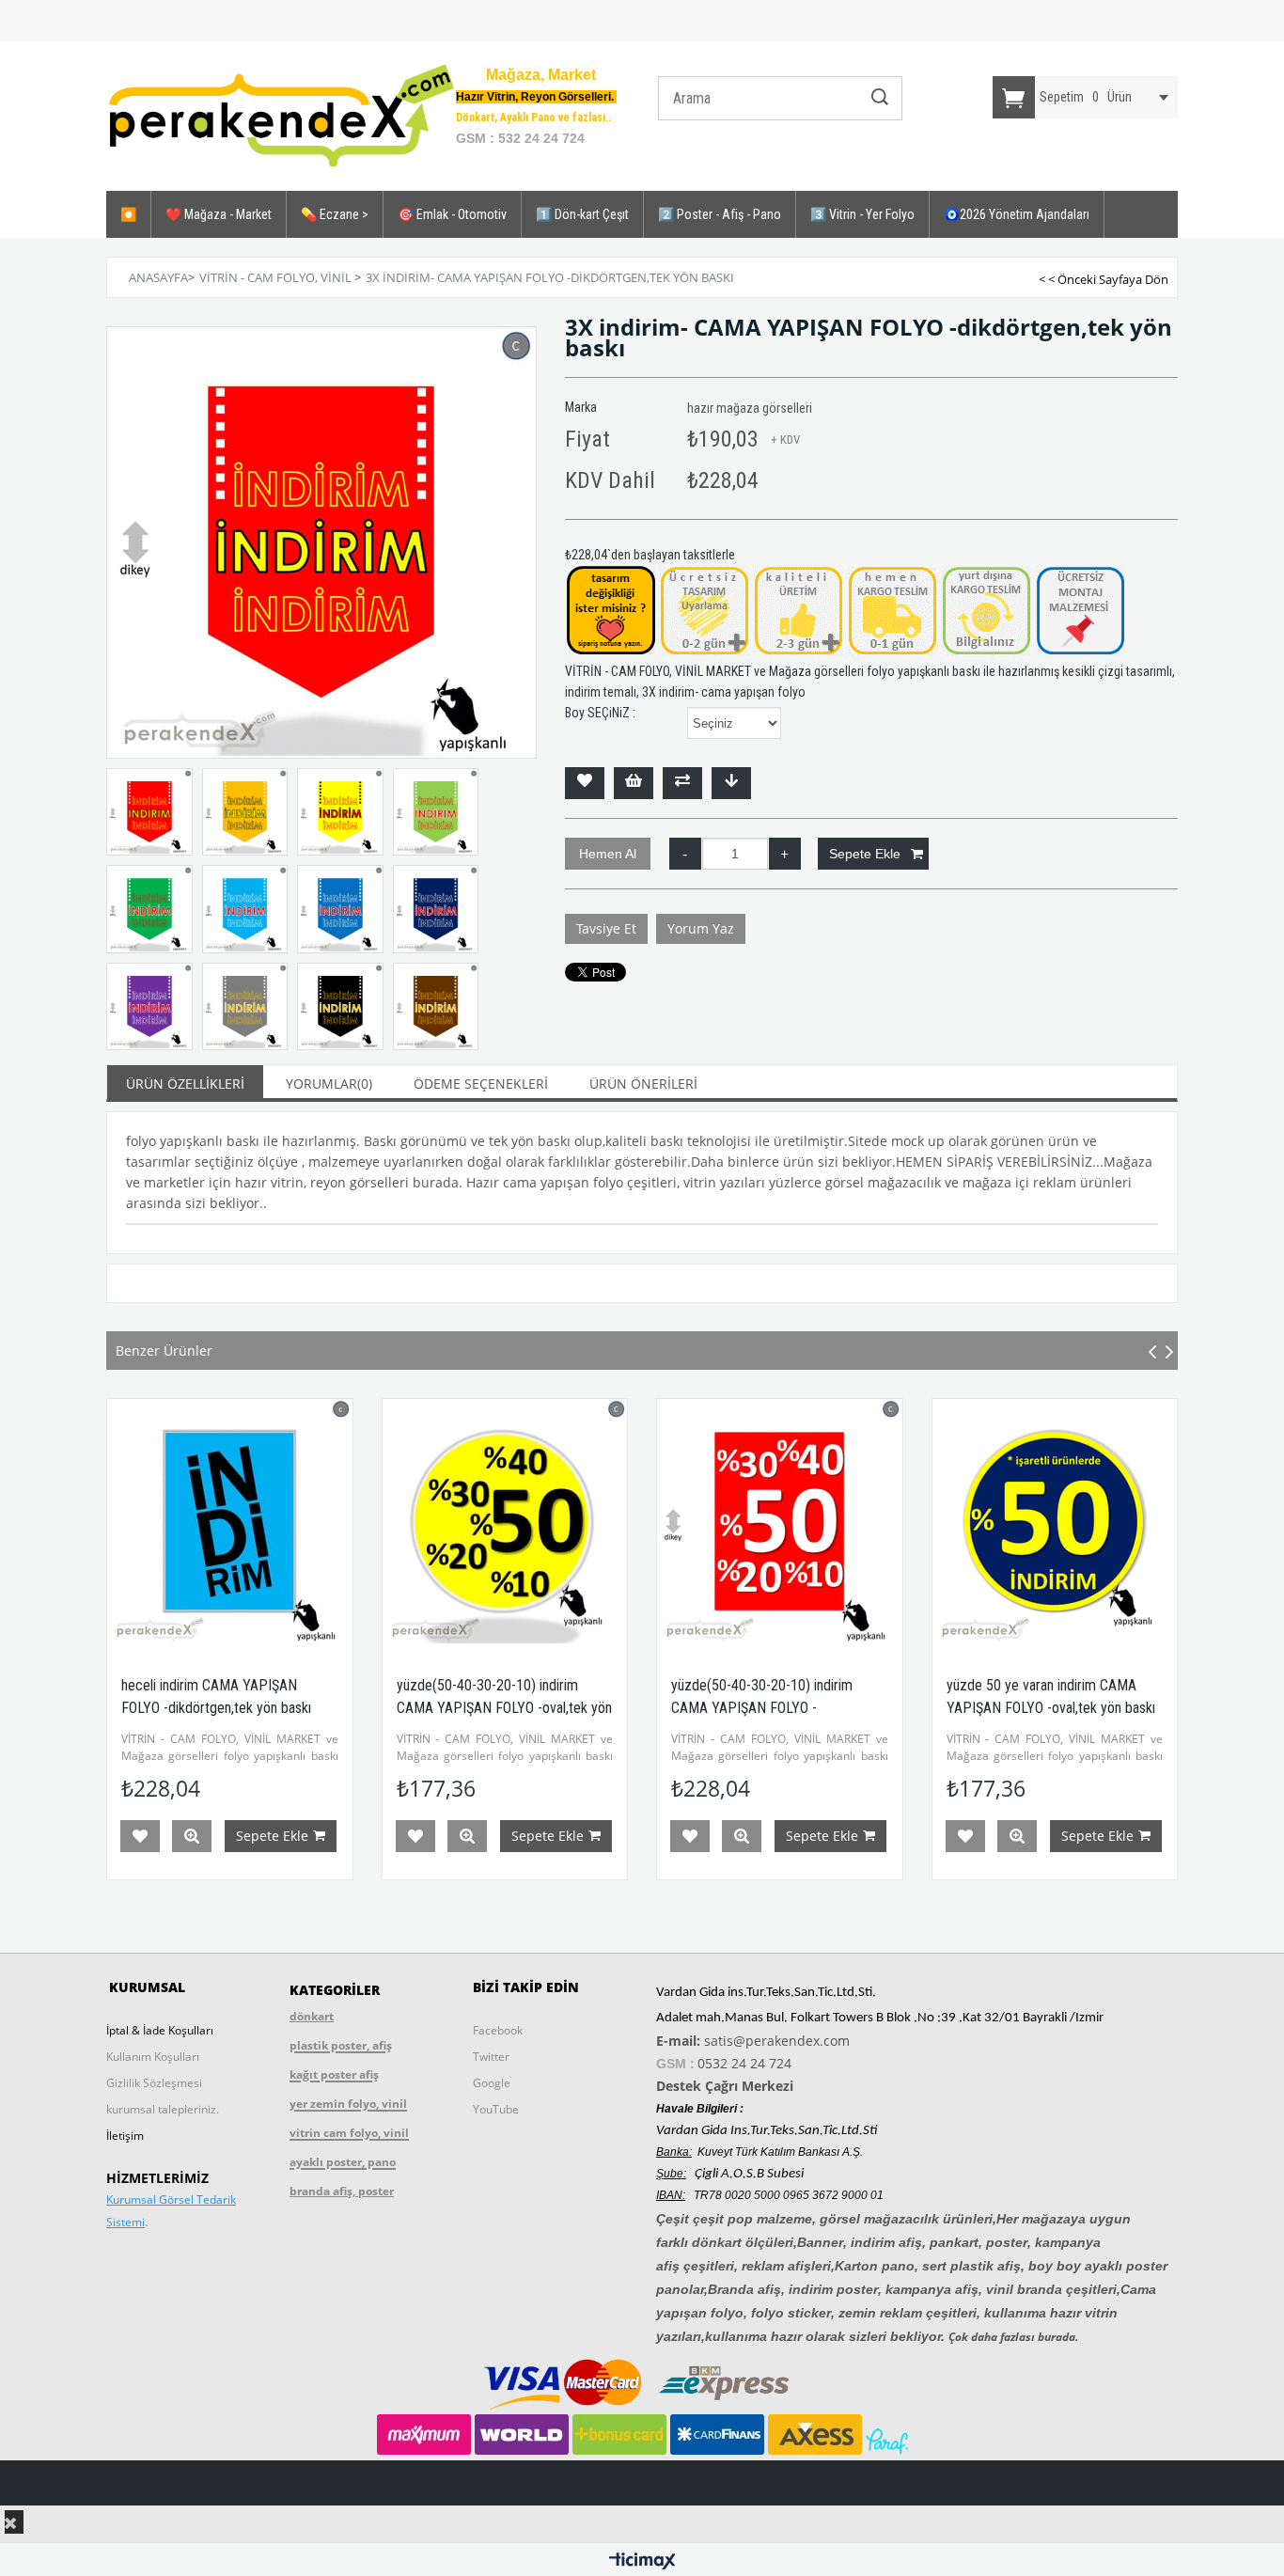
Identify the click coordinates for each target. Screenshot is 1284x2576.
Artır (785, 854)
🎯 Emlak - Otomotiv (452, 214)
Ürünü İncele (193, 1836)
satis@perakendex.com (777, 2041)
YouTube (496, 2109)
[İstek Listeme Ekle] (634, 783)
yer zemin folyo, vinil (348, 2104)
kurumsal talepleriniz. (163, 2109)
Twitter (491, 2057)
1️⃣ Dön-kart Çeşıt (582, 214)
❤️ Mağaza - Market (219, 214)
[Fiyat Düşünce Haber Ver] (731, 783)
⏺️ (128, 214)
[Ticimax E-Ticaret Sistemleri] (642, 2562)
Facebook (498, 2030)
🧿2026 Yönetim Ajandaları (1017, 214)
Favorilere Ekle (141, 1836)
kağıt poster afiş (334, 2074)
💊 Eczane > (335, 214)
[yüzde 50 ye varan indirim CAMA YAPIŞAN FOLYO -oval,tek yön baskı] (781, 1522)
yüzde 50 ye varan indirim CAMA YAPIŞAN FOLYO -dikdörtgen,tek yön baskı (1054, 1708)
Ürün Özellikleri (185, 1084)
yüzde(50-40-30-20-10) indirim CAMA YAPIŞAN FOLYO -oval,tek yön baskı (230, 1708)
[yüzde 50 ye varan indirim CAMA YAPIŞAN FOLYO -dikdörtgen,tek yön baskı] (1055, 1522)
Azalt (685, 854)
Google (492, 2083)
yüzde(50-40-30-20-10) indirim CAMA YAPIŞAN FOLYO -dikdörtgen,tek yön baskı (487, 1708)
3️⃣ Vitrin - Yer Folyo (862, 214)
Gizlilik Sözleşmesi (154, 2083)
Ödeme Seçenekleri (481, 1084)
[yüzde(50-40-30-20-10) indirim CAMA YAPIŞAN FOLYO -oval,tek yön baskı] (231, 1522)
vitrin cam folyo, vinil (349, 2133)
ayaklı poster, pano (343, 2162)
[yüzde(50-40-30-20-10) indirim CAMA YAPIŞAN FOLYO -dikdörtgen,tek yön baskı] (505, 1522)
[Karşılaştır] (682, 783)
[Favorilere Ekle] (585, 783)
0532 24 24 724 (744, 2063)
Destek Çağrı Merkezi (725, 2086)
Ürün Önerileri (643, 1084)
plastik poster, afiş (341, 2045)
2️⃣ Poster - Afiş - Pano (720, 214)
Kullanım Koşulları (153, 2057)
